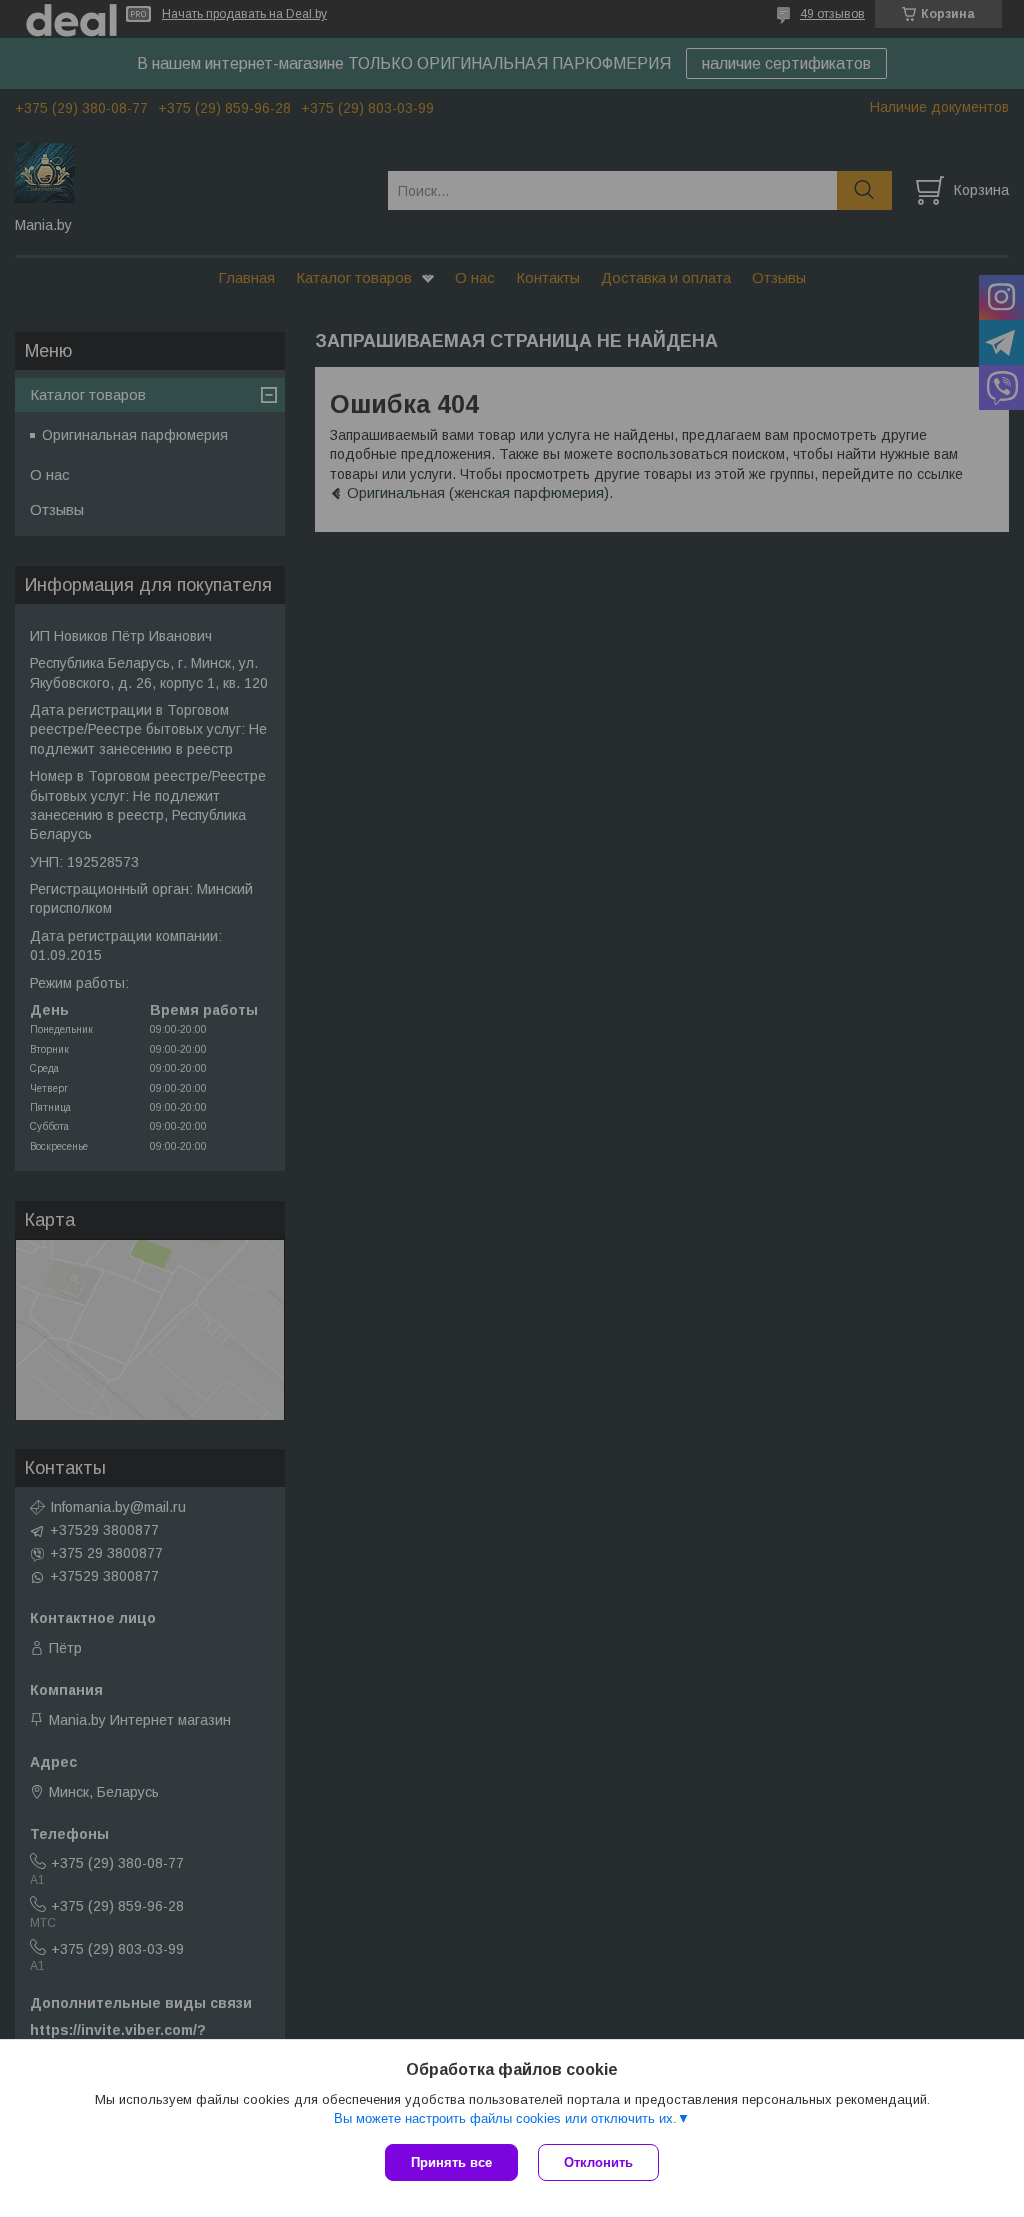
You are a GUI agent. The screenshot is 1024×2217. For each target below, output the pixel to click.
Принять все (451, 2162)
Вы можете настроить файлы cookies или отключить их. (505, 2118)
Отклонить (598, 2162)
